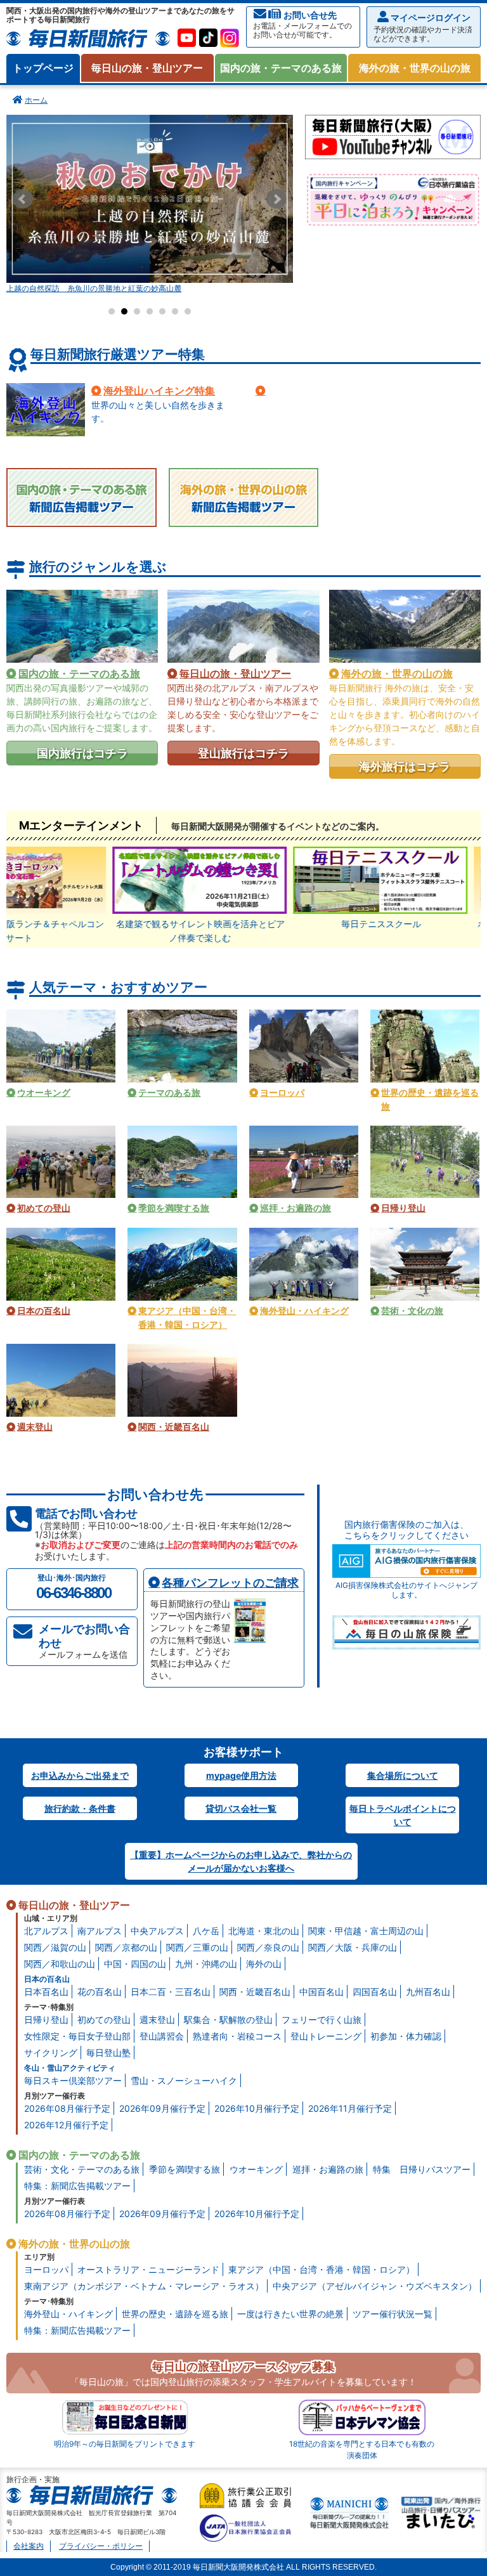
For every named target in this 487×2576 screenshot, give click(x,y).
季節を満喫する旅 (185, 2169)
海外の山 (264, 1964)
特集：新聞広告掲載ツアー (77, 2186)
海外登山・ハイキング (68, 2314)
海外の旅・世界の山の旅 (415, 68)
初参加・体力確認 (406, 2036)
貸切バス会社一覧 (241, 1808)
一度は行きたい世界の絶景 (290, 2314)
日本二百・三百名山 (171, 1992)
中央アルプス (157, 1931)
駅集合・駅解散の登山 (228, 2020)
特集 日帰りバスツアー (422, 2169)
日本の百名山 (47, 1979)
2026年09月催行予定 (162, 2108)
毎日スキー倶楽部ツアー (73, 2080)
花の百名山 (100, 1992)
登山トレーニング (326, 2036)
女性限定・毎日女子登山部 (77, 2036)
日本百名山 (46, 1992)
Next (276, 199)
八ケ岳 (206, 1931)
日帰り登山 (46, 2020)
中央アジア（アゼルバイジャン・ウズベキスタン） (375, 2286)
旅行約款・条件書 (80, 1808)
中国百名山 (321, 1992)
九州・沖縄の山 (206, 1964)
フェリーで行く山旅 (321, 2020)
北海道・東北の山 (264, 1931)
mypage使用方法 (241, 1775)
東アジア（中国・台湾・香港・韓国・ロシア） (321, 2269)
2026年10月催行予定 (257, 2108)
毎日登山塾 (108, 2052)
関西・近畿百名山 (255, 1992)
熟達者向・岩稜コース (237, 2036)
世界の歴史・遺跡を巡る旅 (175, 2314)
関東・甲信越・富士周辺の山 (366, 1931)
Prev (23, 199)
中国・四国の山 (135, 1964)
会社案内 (29, 2546)
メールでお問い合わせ (84, 1641)
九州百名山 (428, 1992)
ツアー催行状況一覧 (393, 2314)
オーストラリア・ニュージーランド (148, 2269)
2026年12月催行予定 (66, 2125)
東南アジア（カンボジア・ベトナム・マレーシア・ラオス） (144, 2286)
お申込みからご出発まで (80, 1775)
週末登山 (157, 2020)
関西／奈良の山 (268, 1947)
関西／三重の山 (197, 1947)
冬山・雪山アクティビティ (70, 2068)
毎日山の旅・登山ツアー (147, 68)
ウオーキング (256, 2169)
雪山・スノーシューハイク (184, 2080)
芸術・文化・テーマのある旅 (82, 2169)
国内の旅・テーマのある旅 (281, 68)
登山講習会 (162, 2036)
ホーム (36, 100)
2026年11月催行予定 (350, 2108)
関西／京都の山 (126, 1947)
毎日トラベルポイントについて (403, 1815)
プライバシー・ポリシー (101, 2546)
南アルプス (100, 1931)
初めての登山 (104, 2020)
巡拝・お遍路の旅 (328, 2169)
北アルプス (46, 1931)
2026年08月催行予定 (67, 2108)
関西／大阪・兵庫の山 (353, 1947)
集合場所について (403, 1775)
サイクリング (51, 2052)
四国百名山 (375, 1992)
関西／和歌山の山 (60, 1964)
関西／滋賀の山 (55, 1947)
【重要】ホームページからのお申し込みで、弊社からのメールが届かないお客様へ (241, 1861)
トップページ (43, 68)
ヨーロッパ (46, 2269)
